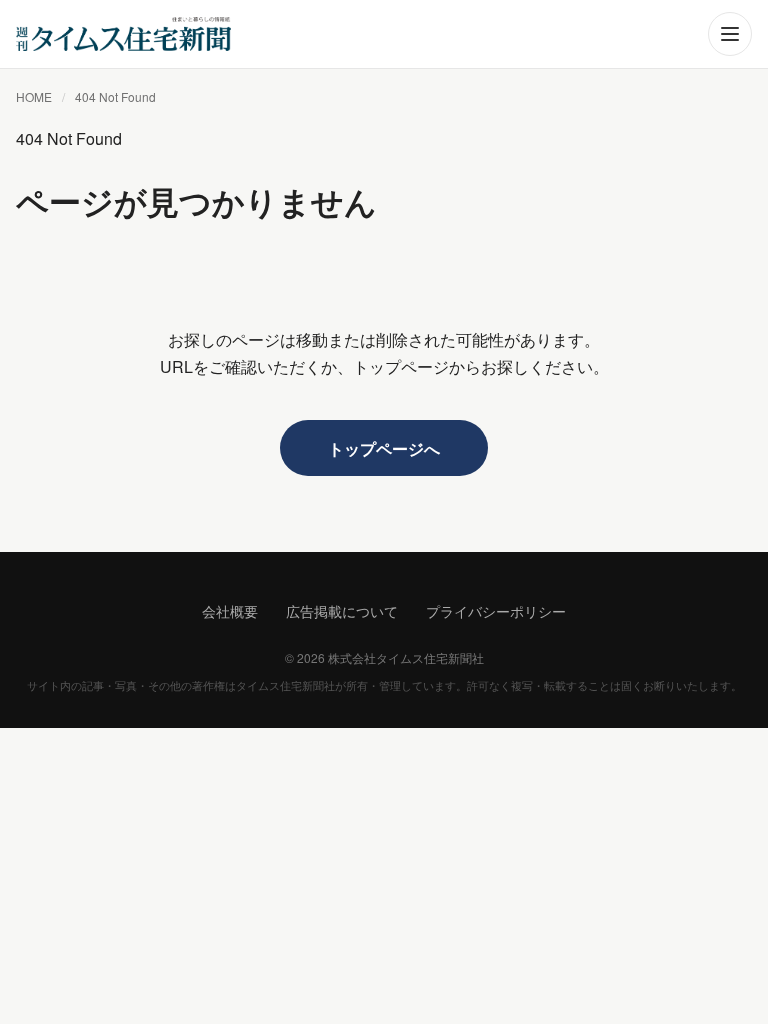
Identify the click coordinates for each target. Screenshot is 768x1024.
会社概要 (230, 611)
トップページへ (384, 448)
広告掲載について (342, 611)
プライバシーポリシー (496, 611)
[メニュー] (730, 34)
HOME (34, 96)
